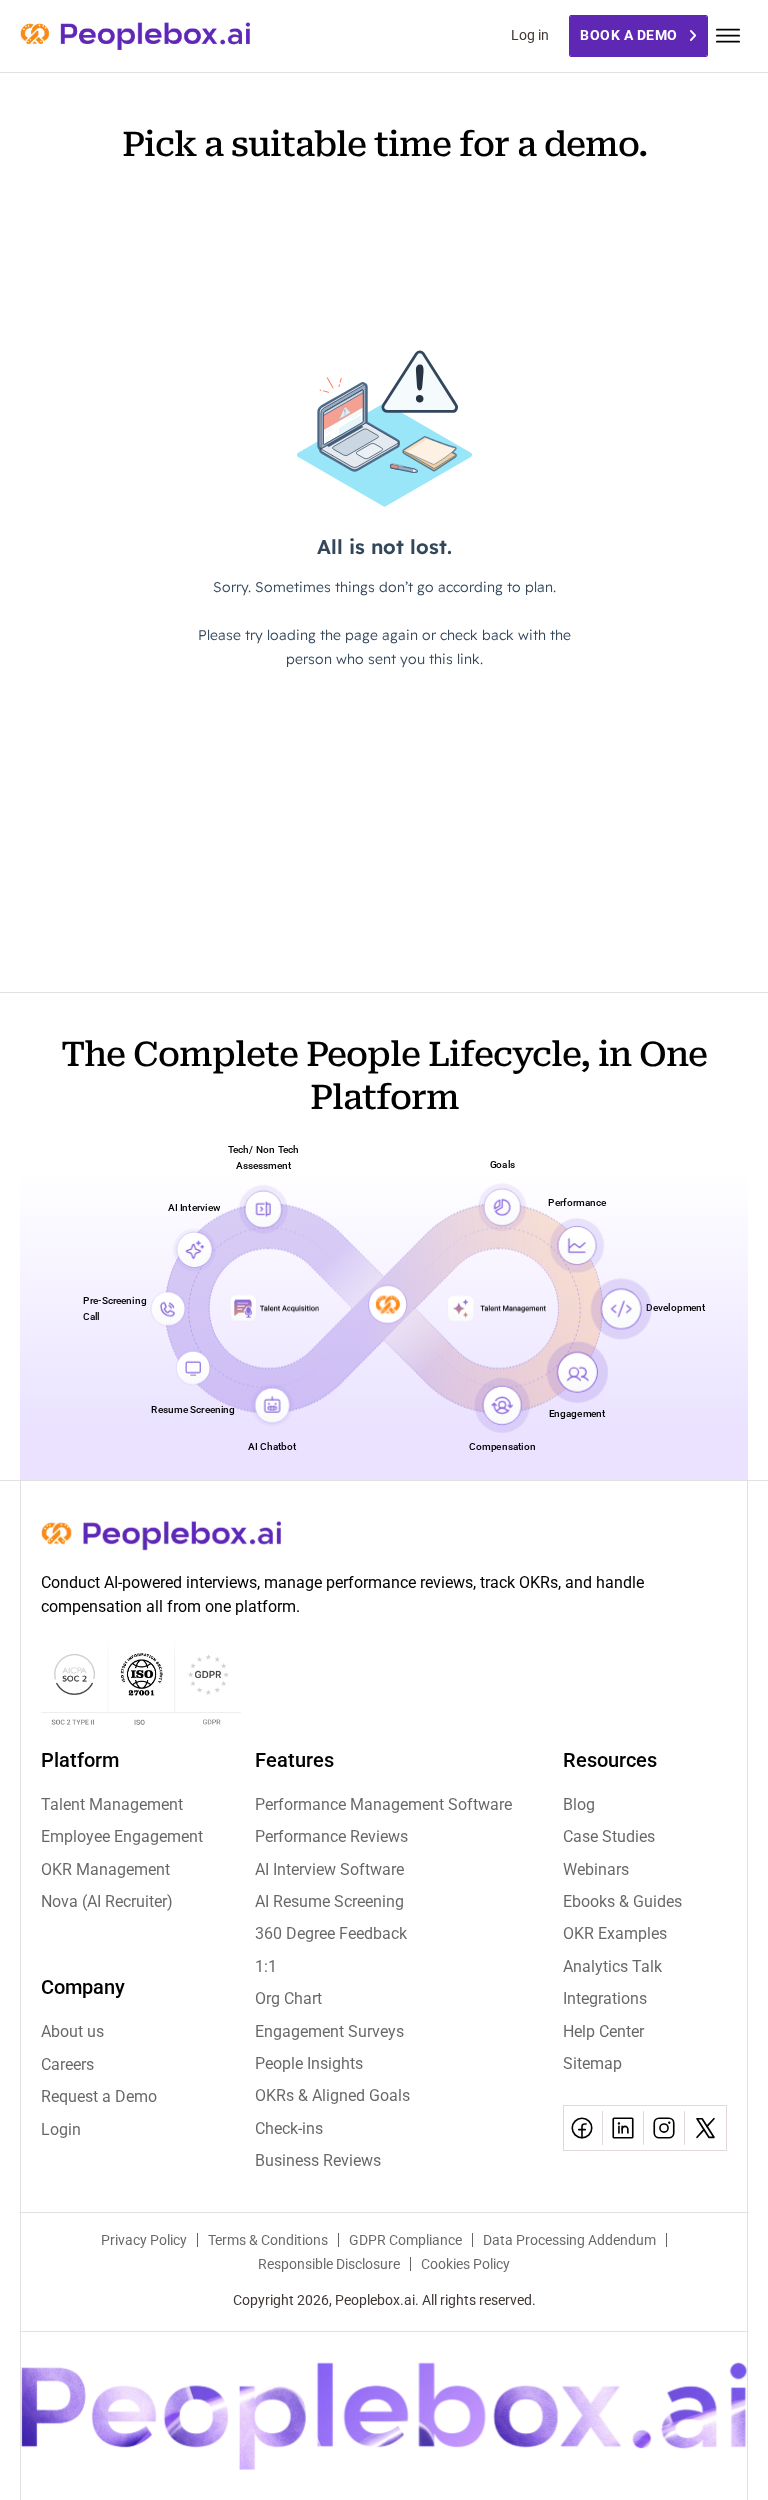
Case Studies (609, 1836)
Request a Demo (99, 2096)
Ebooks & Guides (622, 1901)
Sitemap (592, 2063)
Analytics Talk (612, 1966)
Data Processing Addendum (569, 2240)
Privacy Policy (144, 2240)
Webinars (596, 1869)
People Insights (309, 2063)
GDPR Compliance (405, 2240)
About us (72, 2031)
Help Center (603, 2031)
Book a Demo (629, 35)
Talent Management (112, 1804)
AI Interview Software (329, 1869)
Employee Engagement (122, 1836)
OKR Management (105, 1869)
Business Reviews (318, 2160)
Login (61, 2129)
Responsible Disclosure (329, 2264)
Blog (579, 1804)
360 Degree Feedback (331, 1933)
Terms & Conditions (268, 2240)
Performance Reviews (331, 1836)
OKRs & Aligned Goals (332, 2095)
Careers (67, 2064)
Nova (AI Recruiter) (107, 1901)
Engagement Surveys (329, 2031)
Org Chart (288, 1998)
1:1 (266, 1966)
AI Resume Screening (329, 1901)
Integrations (605, 1998)
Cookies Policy (465, 2264)
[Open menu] (728, 36)
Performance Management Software (383, 1804)
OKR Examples (615, 1933)
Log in (530, 35)
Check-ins (289, 2128)
